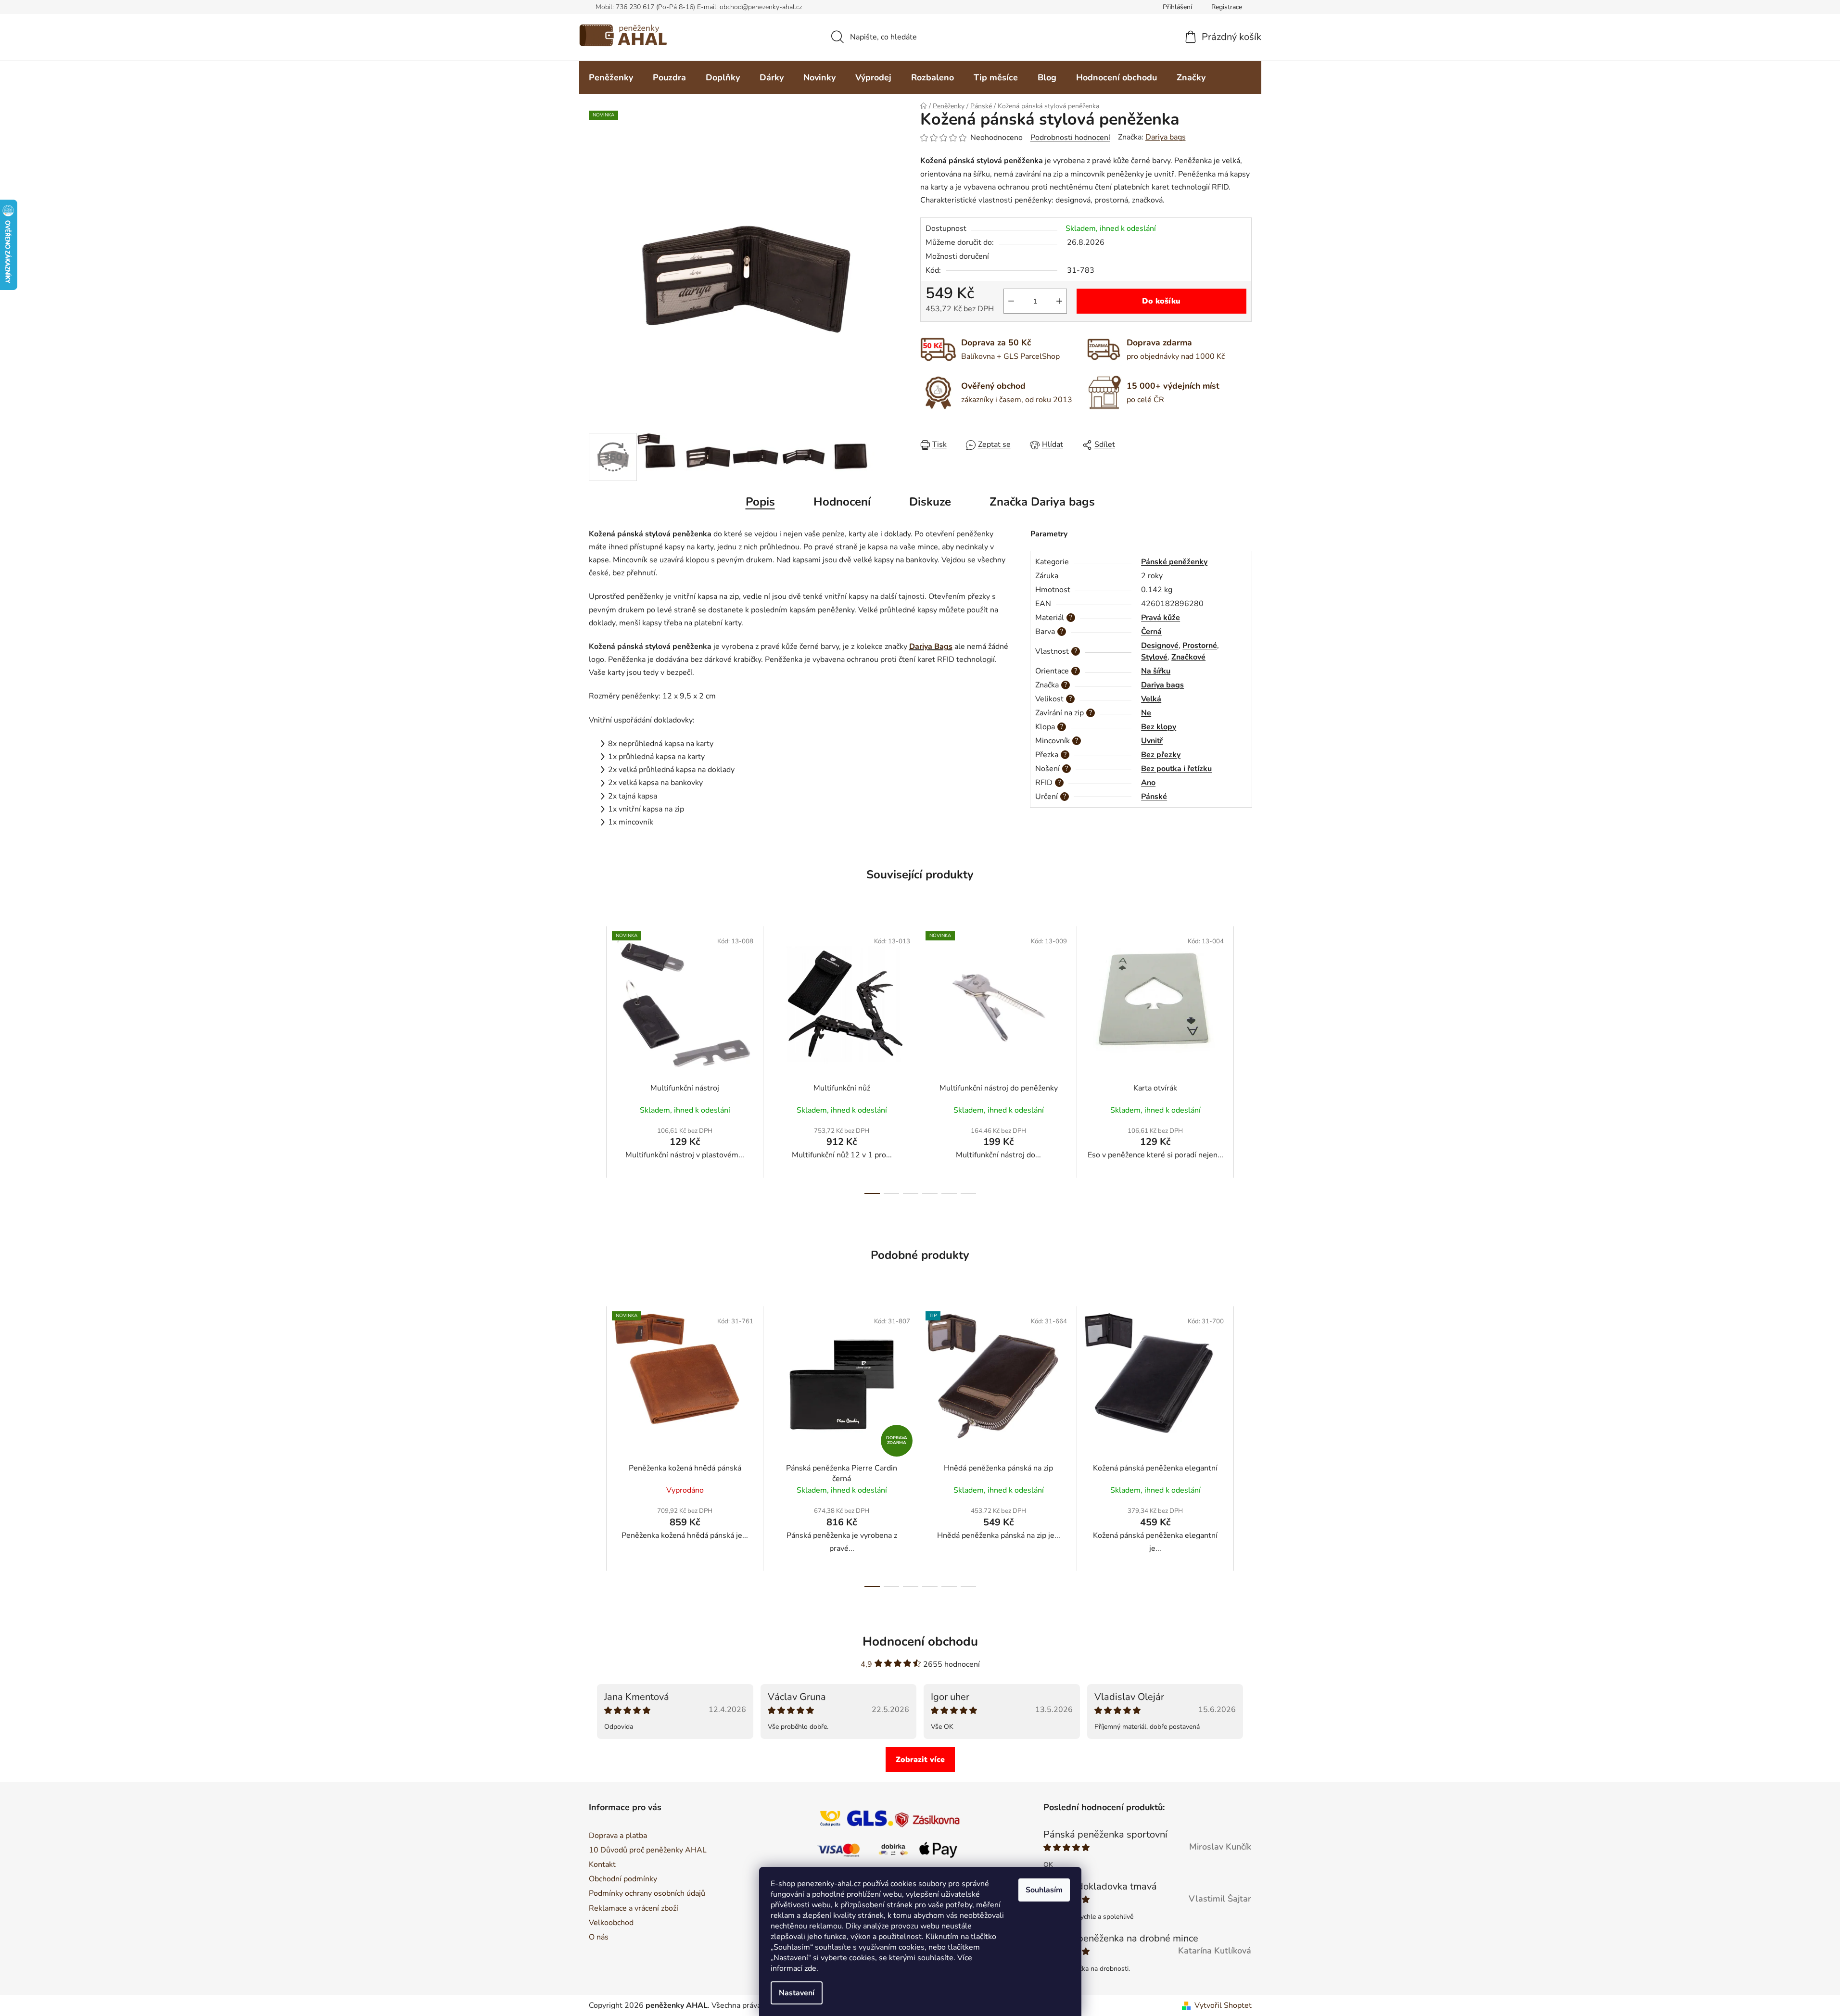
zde (810, 1968)
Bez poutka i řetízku (1176, 769)
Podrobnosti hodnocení (1070, 138)
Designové (1160, 646)
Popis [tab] (760, 502)
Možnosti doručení (957, 256)
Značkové (1188, 657)
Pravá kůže (1161, 618)
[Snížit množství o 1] (1011, 301)
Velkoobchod (611, 1923)
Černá (1151, 632)
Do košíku (1161, 301)
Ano (1148, 783)
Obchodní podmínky (623, 1879)
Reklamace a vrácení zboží (634, 1908)
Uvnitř (1152, 741)
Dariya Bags (931, 647)
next (1244, 1060)
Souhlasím (1044, 1890)
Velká (1151, 699)
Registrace (1227, 7)
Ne (1146, 713)
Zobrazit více (920, 1760)
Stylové (1154, 657)
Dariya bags (1166, 137)
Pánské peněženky (1174, 562)
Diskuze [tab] (930, 502)
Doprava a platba (618, 1836)
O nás (599, 1937)
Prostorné (1200, 646)
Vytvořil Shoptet (1223, 2005)
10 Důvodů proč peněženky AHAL (648, 1850)
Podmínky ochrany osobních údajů (647, 1893)
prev (596, 1060)
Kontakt (602, 1864)
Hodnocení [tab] (842, 502)
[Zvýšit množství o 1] (1059, 301)
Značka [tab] (1042, 502)
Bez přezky (1161, 755)
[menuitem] (611, 77)
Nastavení (797, 1993)
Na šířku (1156, 671)
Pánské (1154, 797)
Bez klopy (1159, 727)
